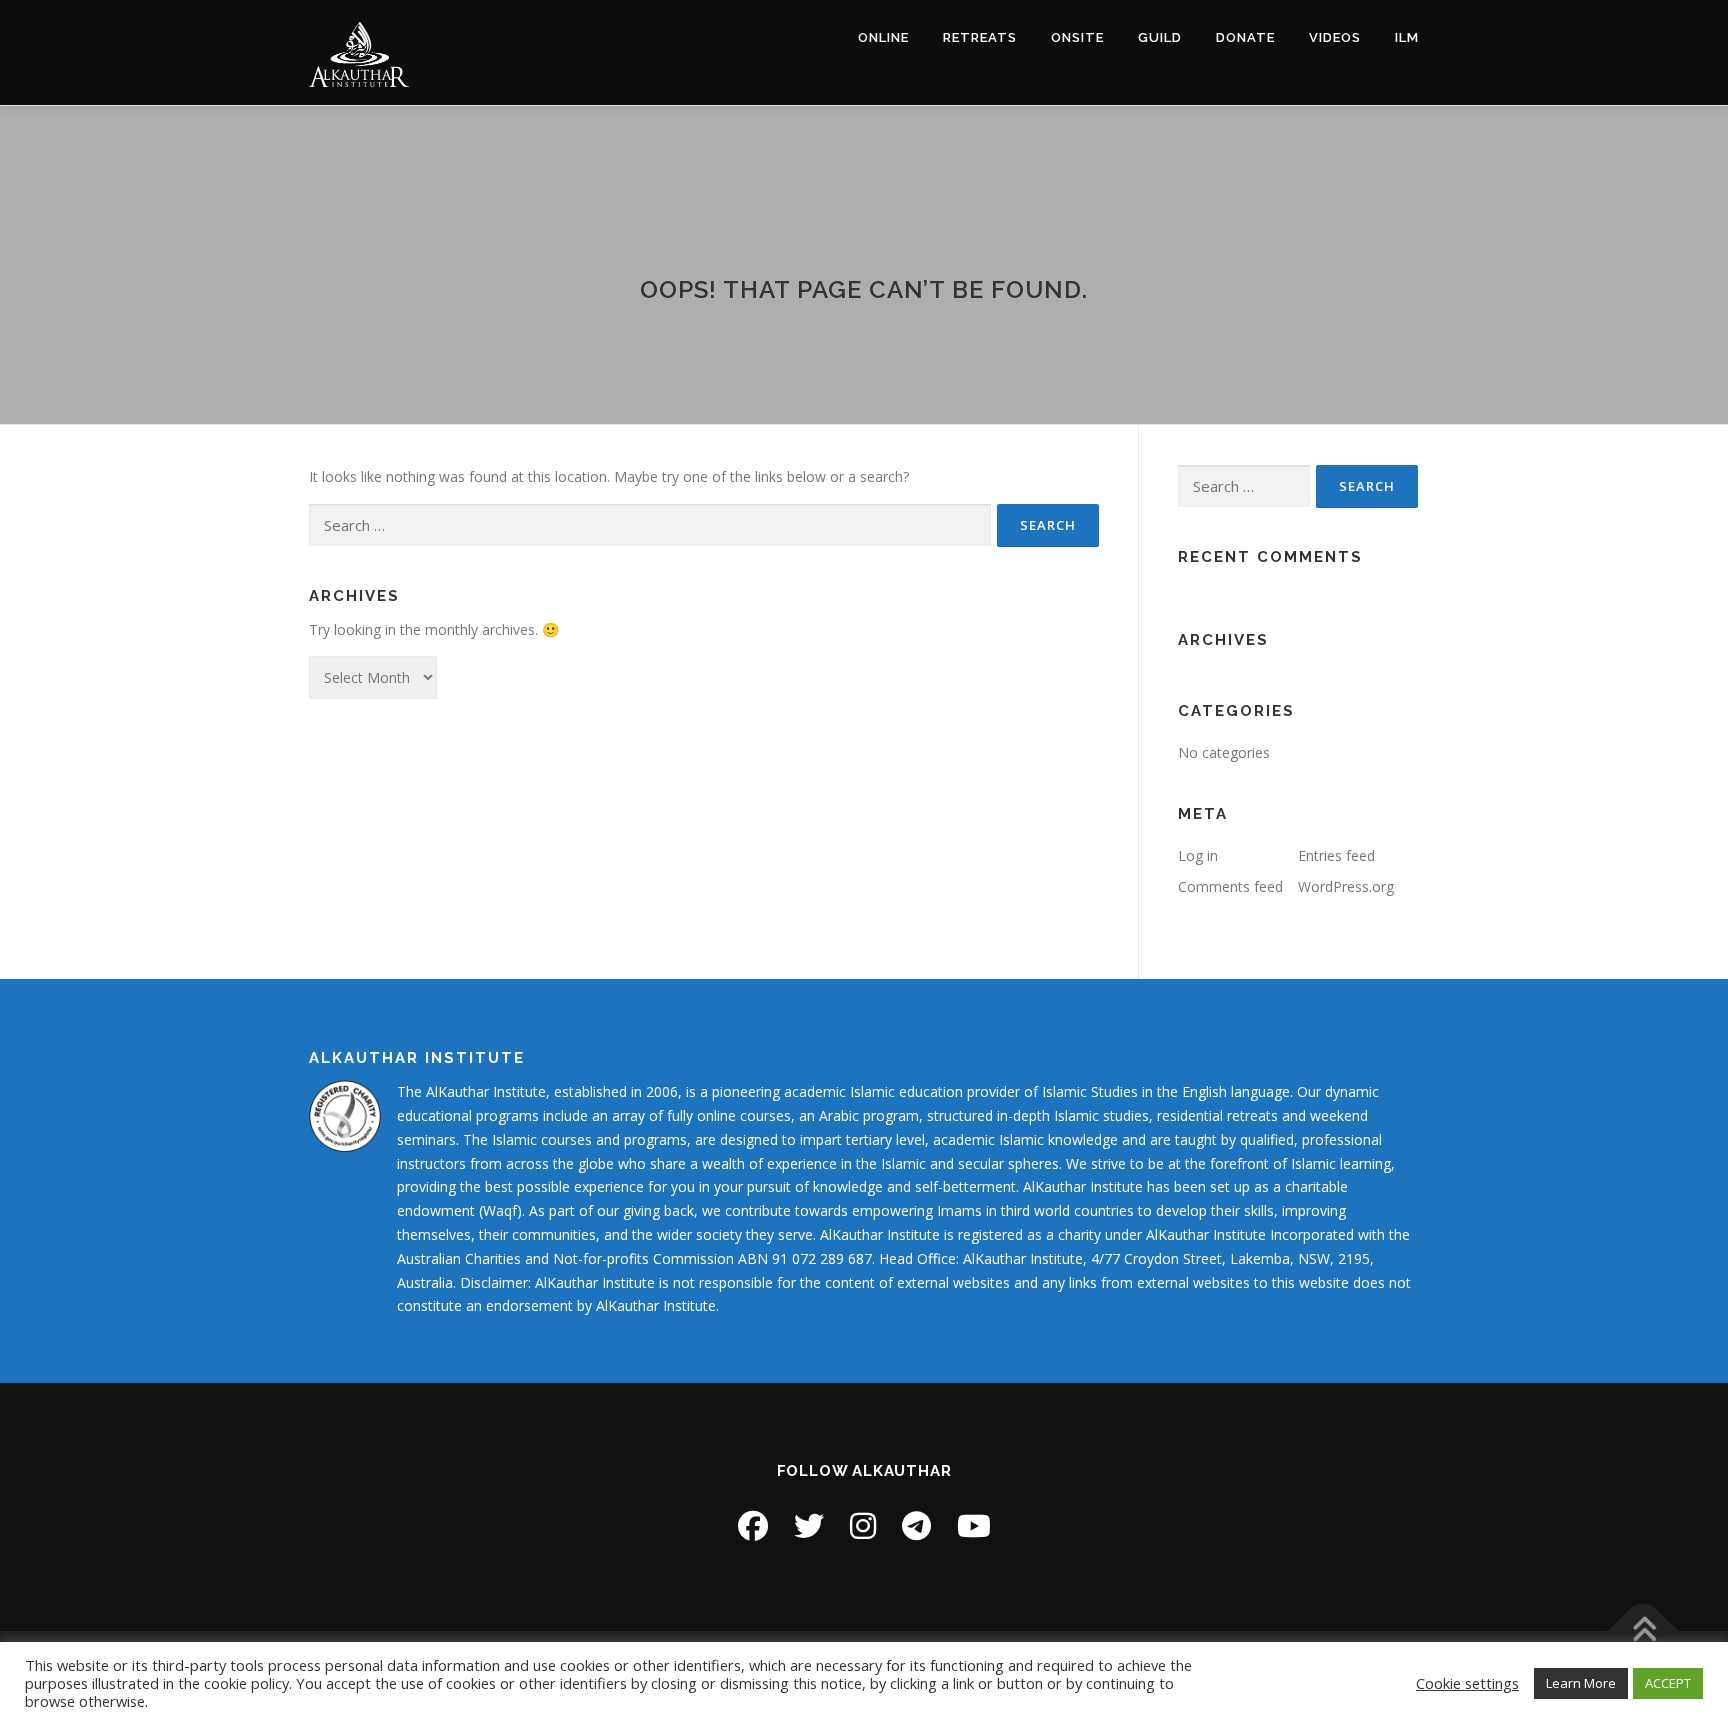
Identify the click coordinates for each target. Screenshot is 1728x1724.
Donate (1245, 37)
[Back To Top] (1643, 1630)
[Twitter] (809, 1525)
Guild (1160, 37)
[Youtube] (974, 1525)
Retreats (980, 37)
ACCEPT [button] (1668, 1683)
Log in (1198, 855)
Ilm (1407, 37)
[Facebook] (753, 1525)
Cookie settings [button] (1467, 1683)
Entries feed (1336, 855)
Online (883, 37)
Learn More (1581, 1683)
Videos (1335, 37)
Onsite (1077, 37)
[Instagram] (863, 1525)
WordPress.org (1346, 886)
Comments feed (1230, 886)
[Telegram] (916, 1525)
